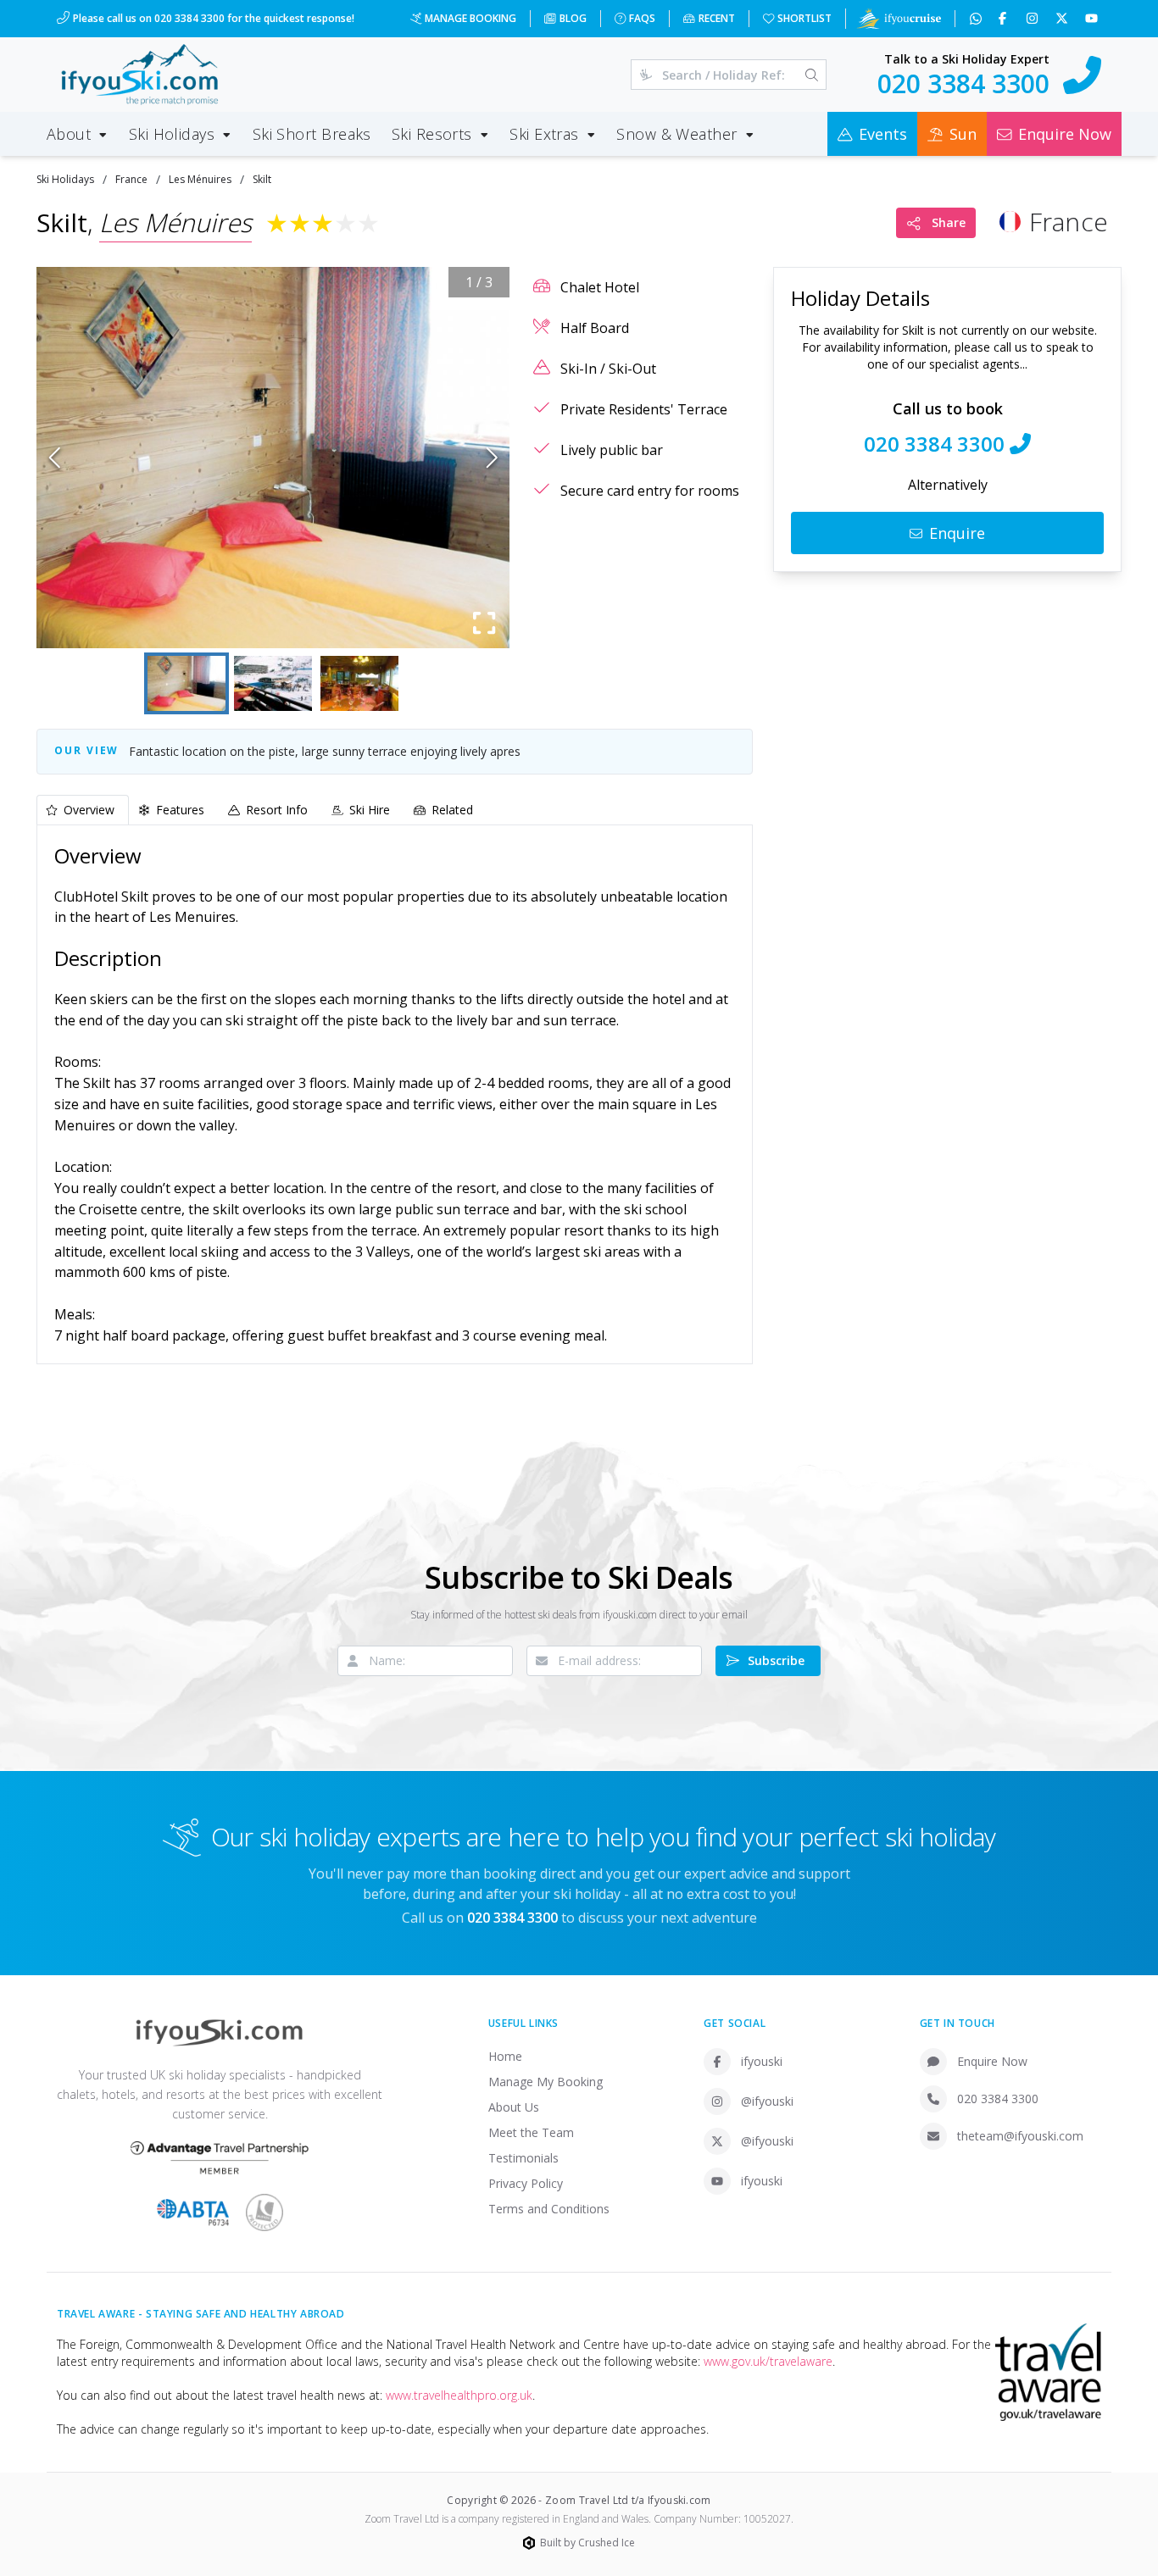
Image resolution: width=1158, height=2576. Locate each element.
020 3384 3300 (998, 2099)
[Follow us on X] (1063, 19)
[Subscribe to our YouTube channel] (1093, 19)
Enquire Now (992, 2061)
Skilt (262, 179)
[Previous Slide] (55, 458)
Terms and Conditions (549, 2209)
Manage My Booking (546, 2082)
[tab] (83, 810)
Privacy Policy (526, 2183)
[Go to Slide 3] (359, 683)
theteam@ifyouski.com (1020, 2136)
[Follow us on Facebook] (1004, 19)
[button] (273, 458)
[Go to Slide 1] (187, 683)
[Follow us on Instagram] (1034, 19)
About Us (514, 2107)
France (131, 179)
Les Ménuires (200, 179)
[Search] (812, 75)
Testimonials (523, 2158)
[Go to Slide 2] (273, 683)
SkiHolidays (65, 179)
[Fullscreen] (484, 623)
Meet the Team (531, 2132)
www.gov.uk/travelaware (768, 2361)
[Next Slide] (492, 458)
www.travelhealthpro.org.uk (459, 2395)
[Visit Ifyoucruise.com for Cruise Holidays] (899, 19)
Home (505, 2056)
